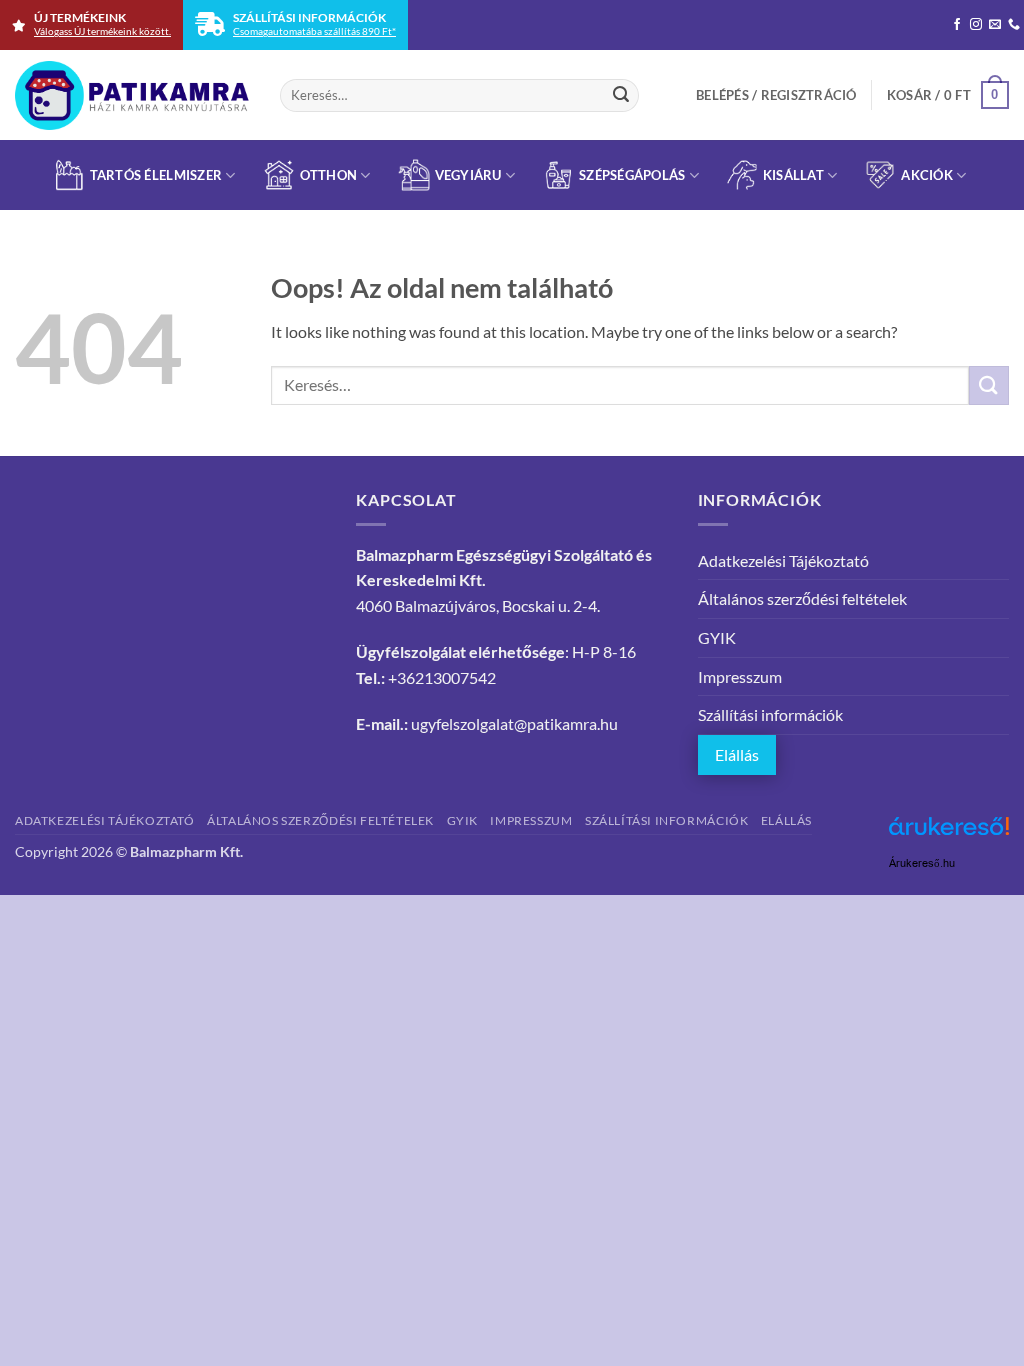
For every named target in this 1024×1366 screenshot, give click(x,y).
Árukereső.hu (922, 863)
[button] (776, 95)
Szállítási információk (770, 714)
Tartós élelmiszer (156, 175)
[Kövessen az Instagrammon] (976, 25)
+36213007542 (442, 677)
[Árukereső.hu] (949, 833)
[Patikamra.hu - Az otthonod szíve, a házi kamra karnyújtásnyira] (132, 95)
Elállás (737, 754)
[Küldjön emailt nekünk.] (995, 25)
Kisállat (793, 175)
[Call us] (1014, 25)
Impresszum (740, 676)
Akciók (927, 175)
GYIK (717, 637)
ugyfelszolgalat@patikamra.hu (514, 723)
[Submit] (621, 95)
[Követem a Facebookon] (957, 25)
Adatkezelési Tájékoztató (783, 560)
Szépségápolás (632, 175)
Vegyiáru (468, 175)
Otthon (329, 175)
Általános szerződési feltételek (802, 598)
